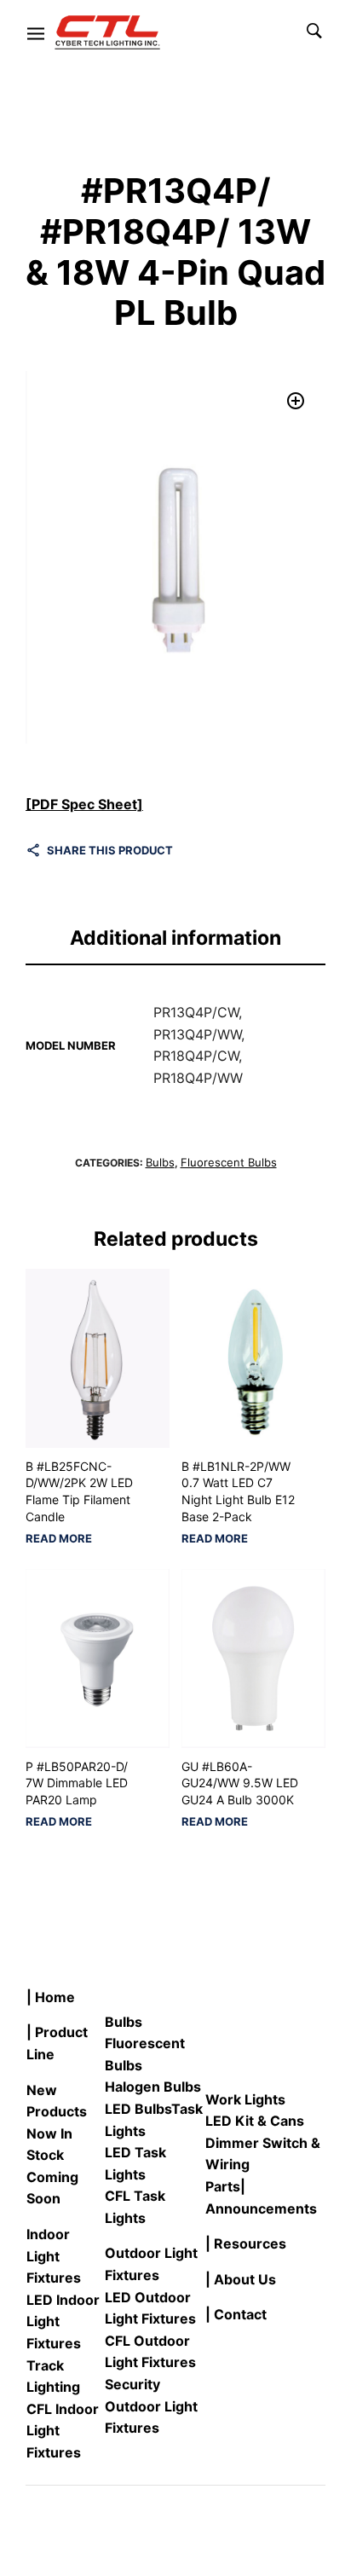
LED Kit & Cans (255, 2121)
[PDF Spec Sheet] (84, 804)
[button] (296, 401)
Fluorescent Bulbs (229, 1162)
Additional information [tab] (175, 938)
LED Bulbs (138, 2109)
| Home (51, 1997)
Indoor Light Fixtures (54, 2256)
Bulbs (160, 1162)
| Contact (236, 2314)
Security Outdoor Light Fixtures (151, 2406)
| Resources (246, 2243)
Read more (59, 1539)
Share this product (110, 850)
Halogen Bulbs (153, 2087)
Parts (223, 2186)
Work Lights (245, 2099)
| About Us (241, 2279)
